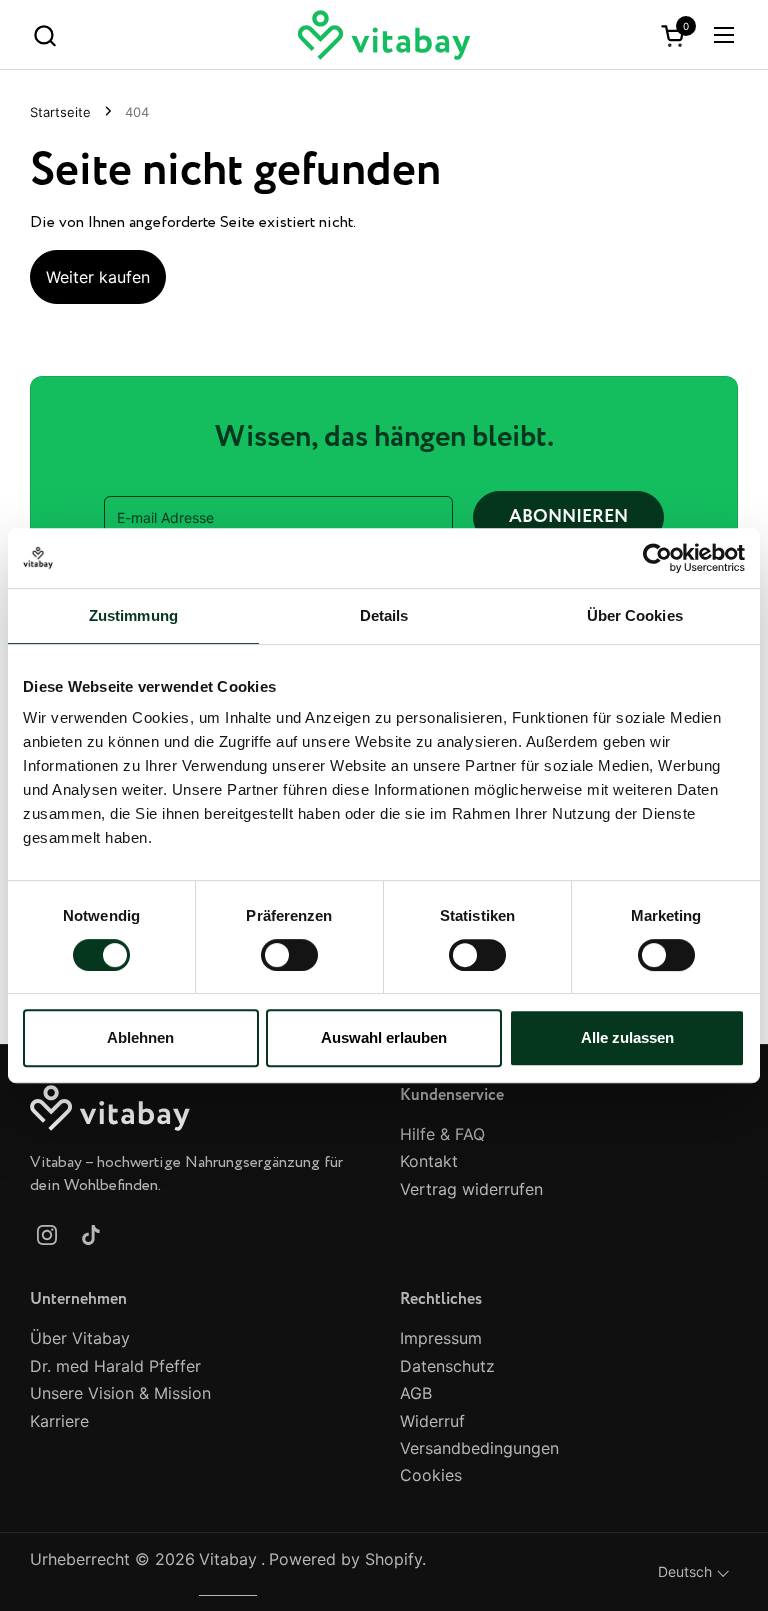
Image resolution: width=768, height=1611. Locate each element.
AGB (416, 1393)
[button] (44, 35)
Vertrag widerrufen (471, 1189)
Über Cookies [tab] (635, 615)
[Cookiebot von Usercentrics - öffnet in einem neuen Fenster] (657, 558)
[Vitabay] (384, 35)
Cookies (431, 1475)
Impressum (441, 1338)
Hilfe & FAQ (442, 1134)
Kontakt (429, 1161)
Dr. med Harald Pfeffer (115, 1366)
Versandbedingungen (479, 1448)
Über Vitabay (80, 1338)
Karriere (59, 1421)
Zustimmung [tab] (133, 615)
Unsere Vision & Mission (120, 1393)
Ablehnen (140, 1037)
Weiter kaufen (98, 277)
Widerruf (432, 1421)
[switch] (289, 955)
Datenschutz (447, 1366)
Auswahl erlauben (384, 1037)
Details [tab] (384, 615)
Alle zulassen (627, 1037)
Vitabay (228, 1559)
